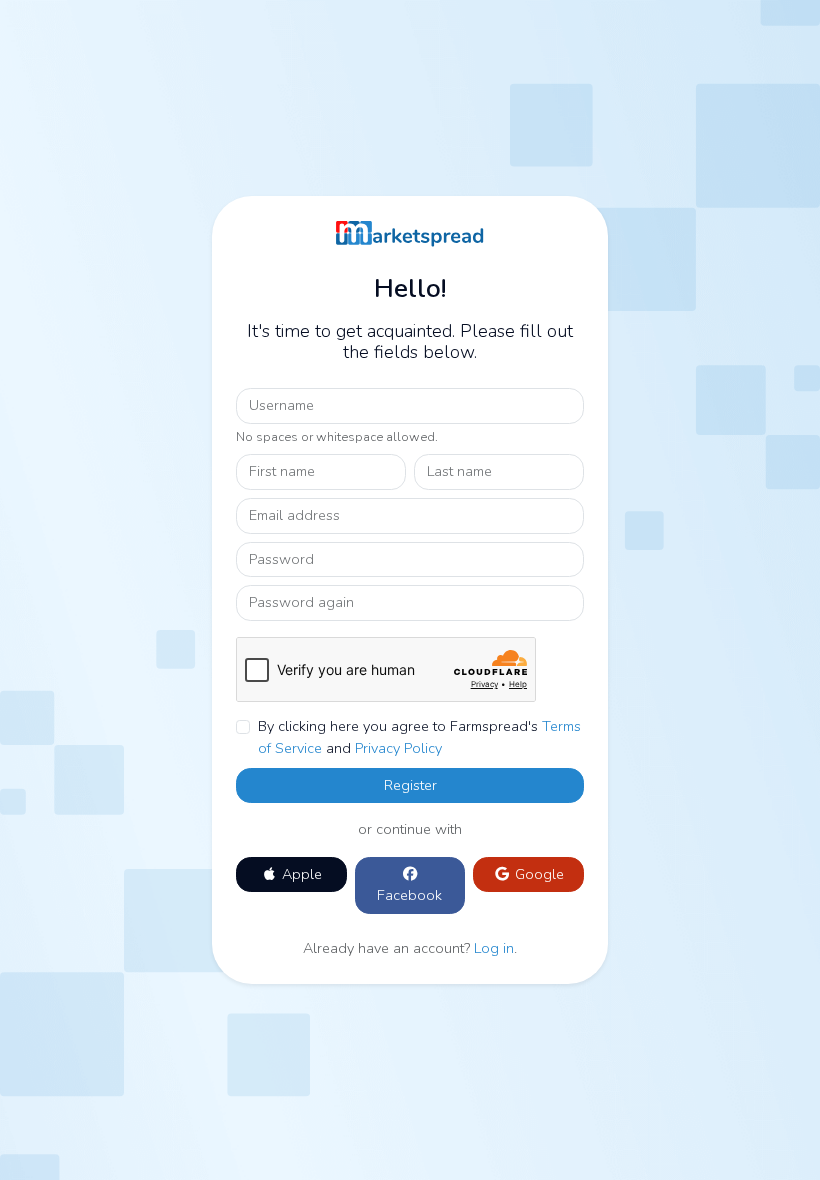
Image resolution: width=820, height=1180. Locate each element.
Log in (494, 948)
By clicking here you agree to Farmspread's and (419, 737)
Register (410, 785)
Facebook (409, 895)
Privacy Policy (398, 748)
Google (537, 874)
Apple (300, 874)
